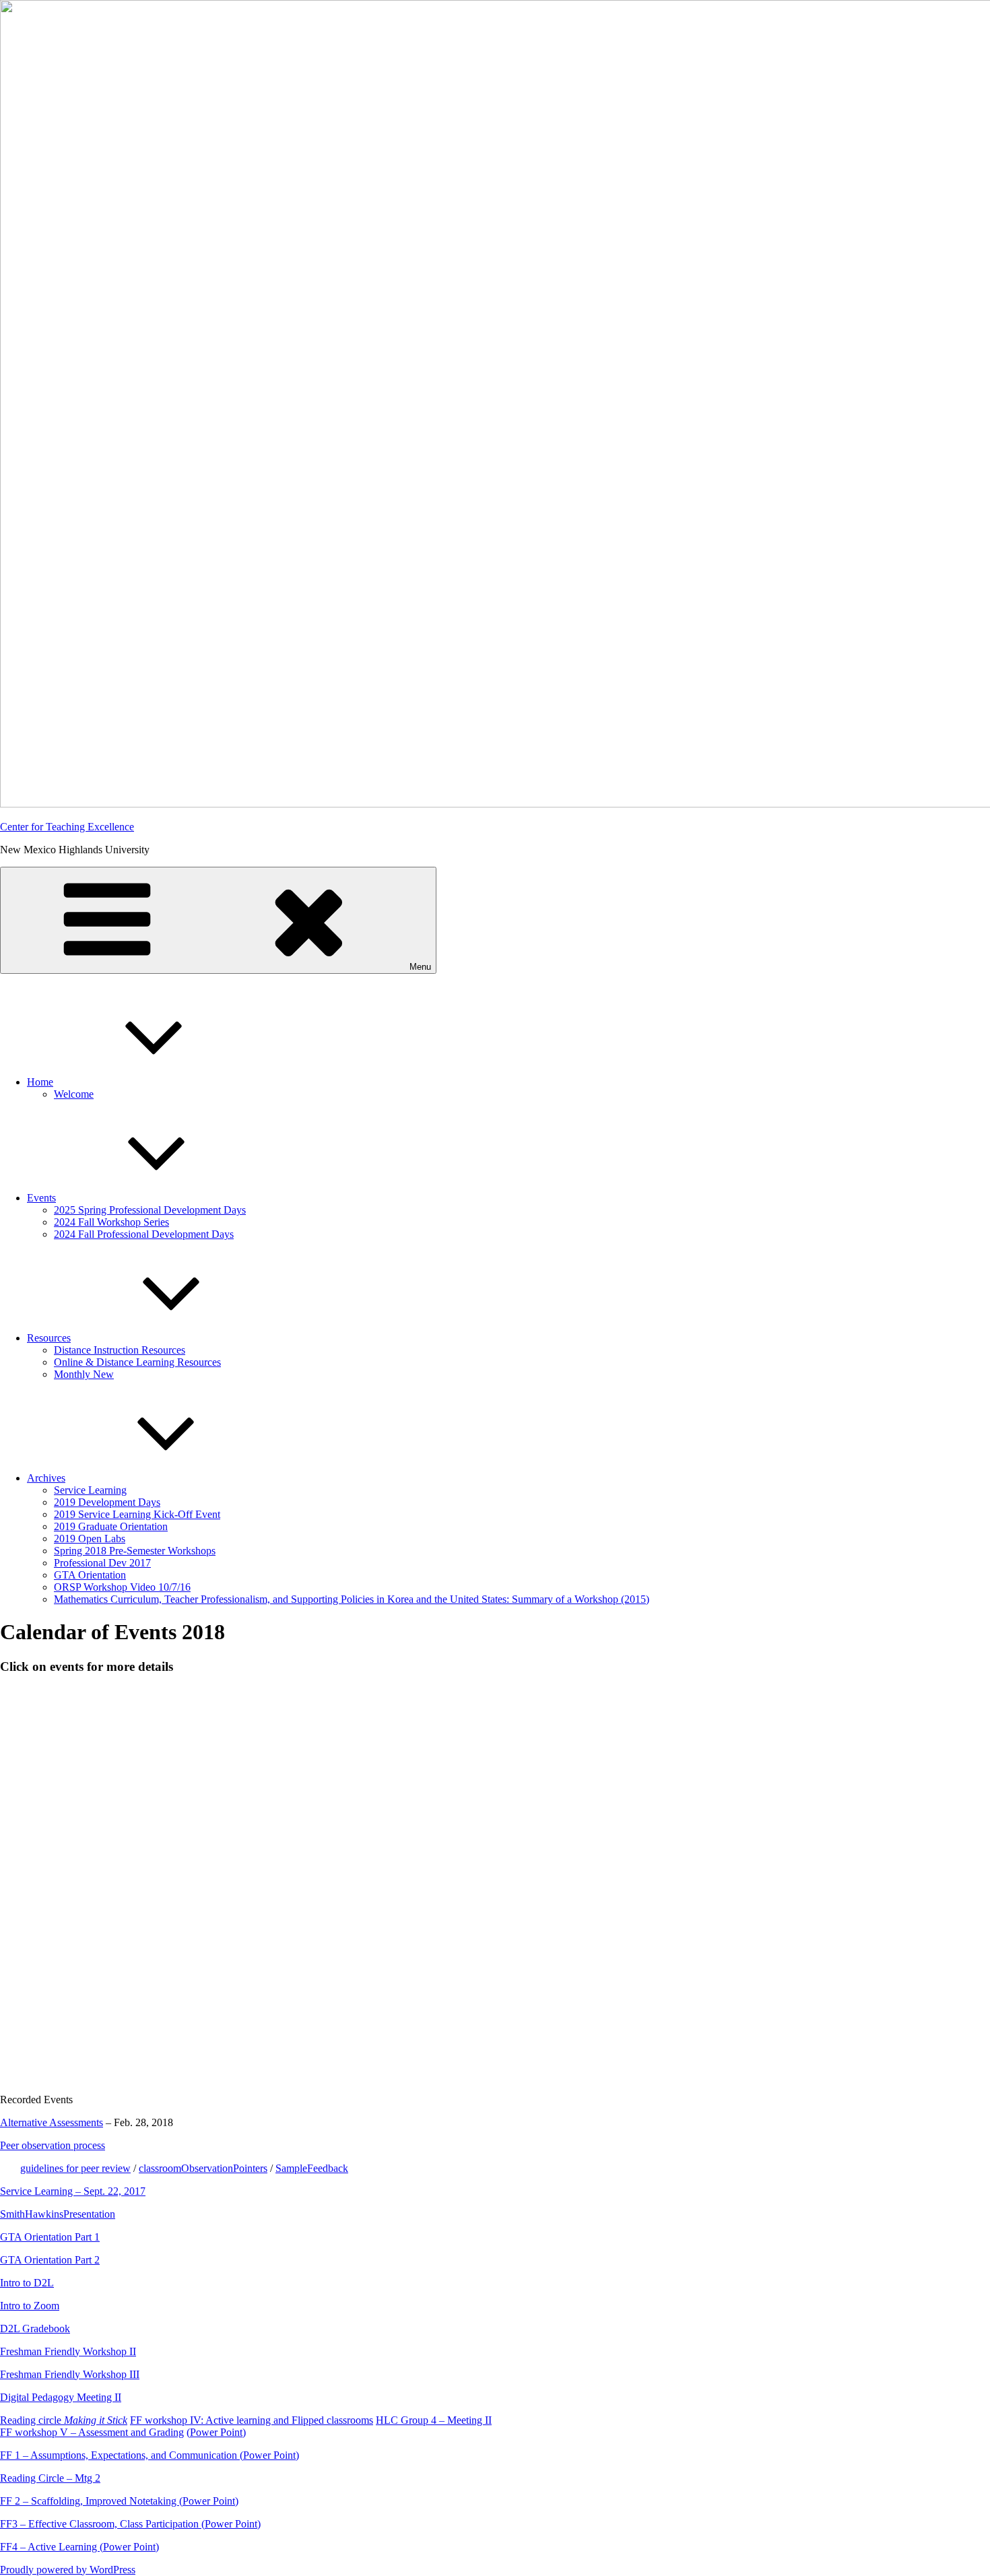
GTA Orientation (90, 1575)
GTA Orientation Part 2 (50, 2260)
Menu (420, 967)
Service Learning (90, 1490)
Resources (49, 1338)
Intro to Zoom (30, 2306)
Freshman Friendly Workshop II (68, 2351)
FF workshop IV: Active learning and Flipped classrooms (252, 2420)
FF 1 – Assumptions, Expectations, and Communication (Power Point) (150, 2455)
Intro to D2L (27, 2283)
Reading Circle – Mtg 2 (50, 2478)
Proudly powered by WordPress (68, 2570)
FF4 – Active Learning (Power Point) (79, 2547)
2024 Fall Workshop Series (111, 1222)
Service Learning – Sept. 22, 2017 (73, 2191)
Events (41, 1198)
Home (40, 1082)
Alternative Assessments (52, 2122)
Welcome (74, 1094)
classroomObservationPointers (203, 2168)
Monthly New (84, 1374)
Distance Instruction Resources (120, 1350)
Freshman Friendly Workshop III (70, 2374)
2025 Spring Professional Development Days (150, 1210)
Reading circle (64, 2420)
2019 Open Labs (90, 1539)
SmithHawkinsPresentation (58, 2214)
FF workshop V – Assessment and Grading (92, 2432)
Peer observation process (53, 2145)
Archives (46, 1478)
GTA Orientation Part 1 (50, 2237)
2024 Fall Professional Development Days (144, 1234)
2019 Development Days (107, 1502)
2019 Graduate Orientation (111, 1526)
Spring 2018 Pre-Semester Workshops (135, 1551)
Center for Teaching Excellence (67, 827)
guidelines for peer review (75, 2168)
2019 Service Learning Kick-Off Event (137, 1514)
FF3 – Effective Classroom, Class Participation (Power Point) (130, 2524)
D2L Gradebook (35, 2329)
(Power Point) (216, 2432)
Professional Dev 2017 (102, 1563)
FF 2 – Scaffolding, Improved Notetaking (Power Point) (119, 2501)
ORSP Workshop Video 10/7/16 (122, 1587)
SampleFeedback (312, 2168)
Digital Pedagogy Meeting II (61, 2397)
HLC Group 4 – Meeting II (434, 2420)
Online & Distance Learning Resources (137, 1362)
